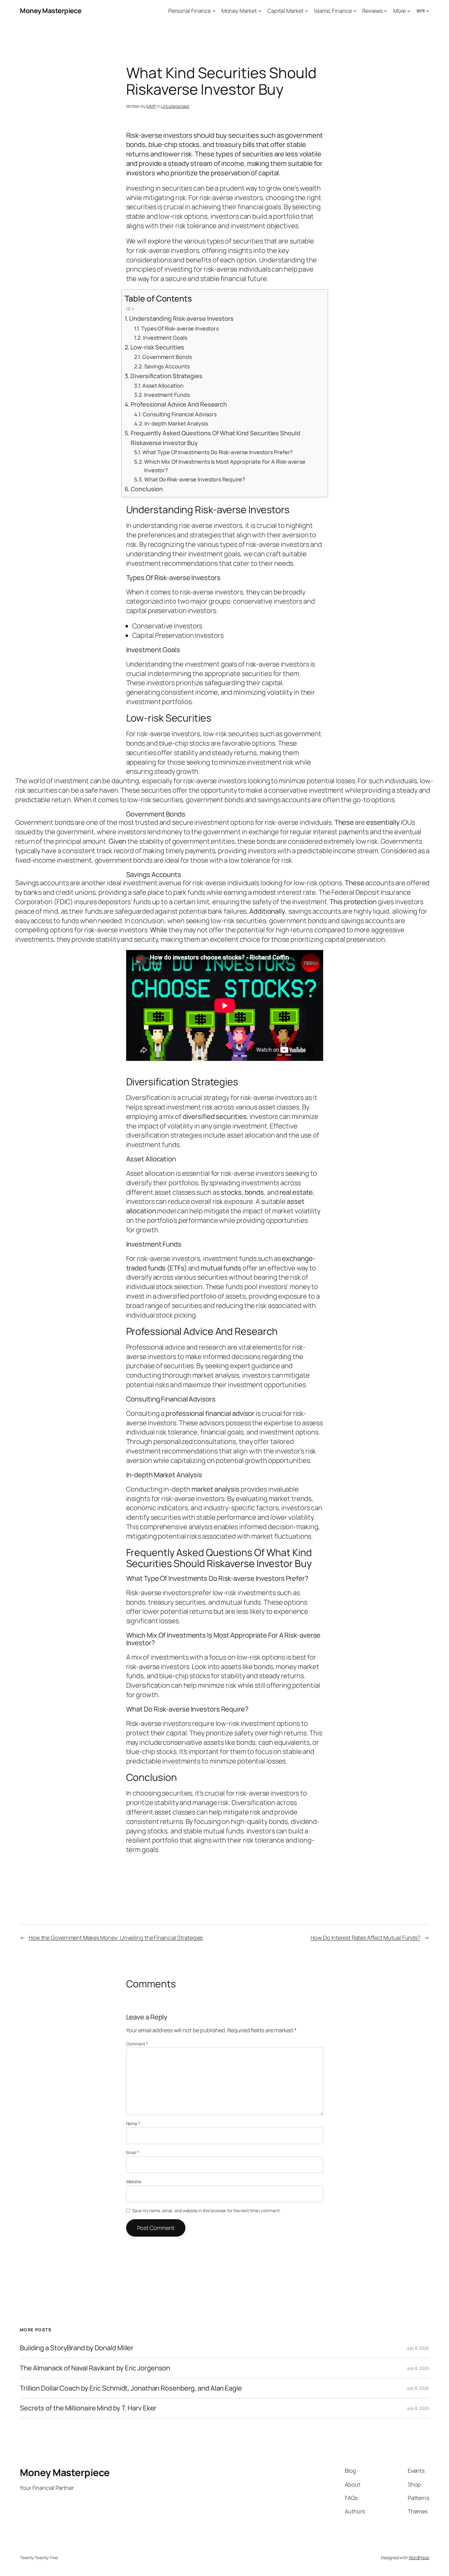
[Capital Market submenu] (307, 11)
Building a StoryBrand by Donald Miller (77, 2348)
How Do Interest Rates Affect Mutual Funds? (365, 1938)
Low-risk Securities (157, 347)
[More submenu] (409, 11)
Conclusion (147, 489)
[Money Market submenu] (260, 11)
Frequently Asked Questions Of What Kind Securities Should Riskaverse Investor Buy (215, 438)
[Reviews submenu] (386, 11)
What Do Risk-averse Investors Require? (195, 479)
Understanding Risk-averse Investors (181, 318)
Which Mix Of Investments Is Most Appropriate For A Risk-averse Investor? (225, 466)
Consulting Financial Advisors (180, 414)
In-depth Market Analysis (176, 423)
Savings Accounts (167, 366)
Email (133, 2152)
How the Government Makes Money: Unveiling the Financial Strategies (116, 1938)
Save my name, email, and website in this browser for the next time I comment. (206, 2211)
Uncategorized (175, 106)
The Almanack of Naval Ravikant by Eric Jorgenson (95, 2368)
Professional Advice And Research (179, 404)
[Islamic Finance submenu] (355, 11)
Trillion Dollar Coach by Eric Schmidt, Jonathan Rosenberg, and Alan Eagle (131, 2388)
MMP (151, 106)
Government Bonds (167, 357)
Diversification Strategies (166, 376)
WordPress (419, 2558)
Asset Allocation (163, 385)
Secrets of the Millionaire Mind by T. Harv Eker (88, 2408)
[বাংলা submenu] (427, 11)
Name (133, 2123)
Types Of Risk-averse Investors (180, 328)
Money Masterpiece (51, 11)
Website (134, 2181)
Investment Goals (165, 338)
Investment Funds (167, 395)
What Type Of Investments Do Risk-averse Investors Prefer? (218, 452)
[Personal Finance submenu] (214, 11)
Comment (137, 2044)
